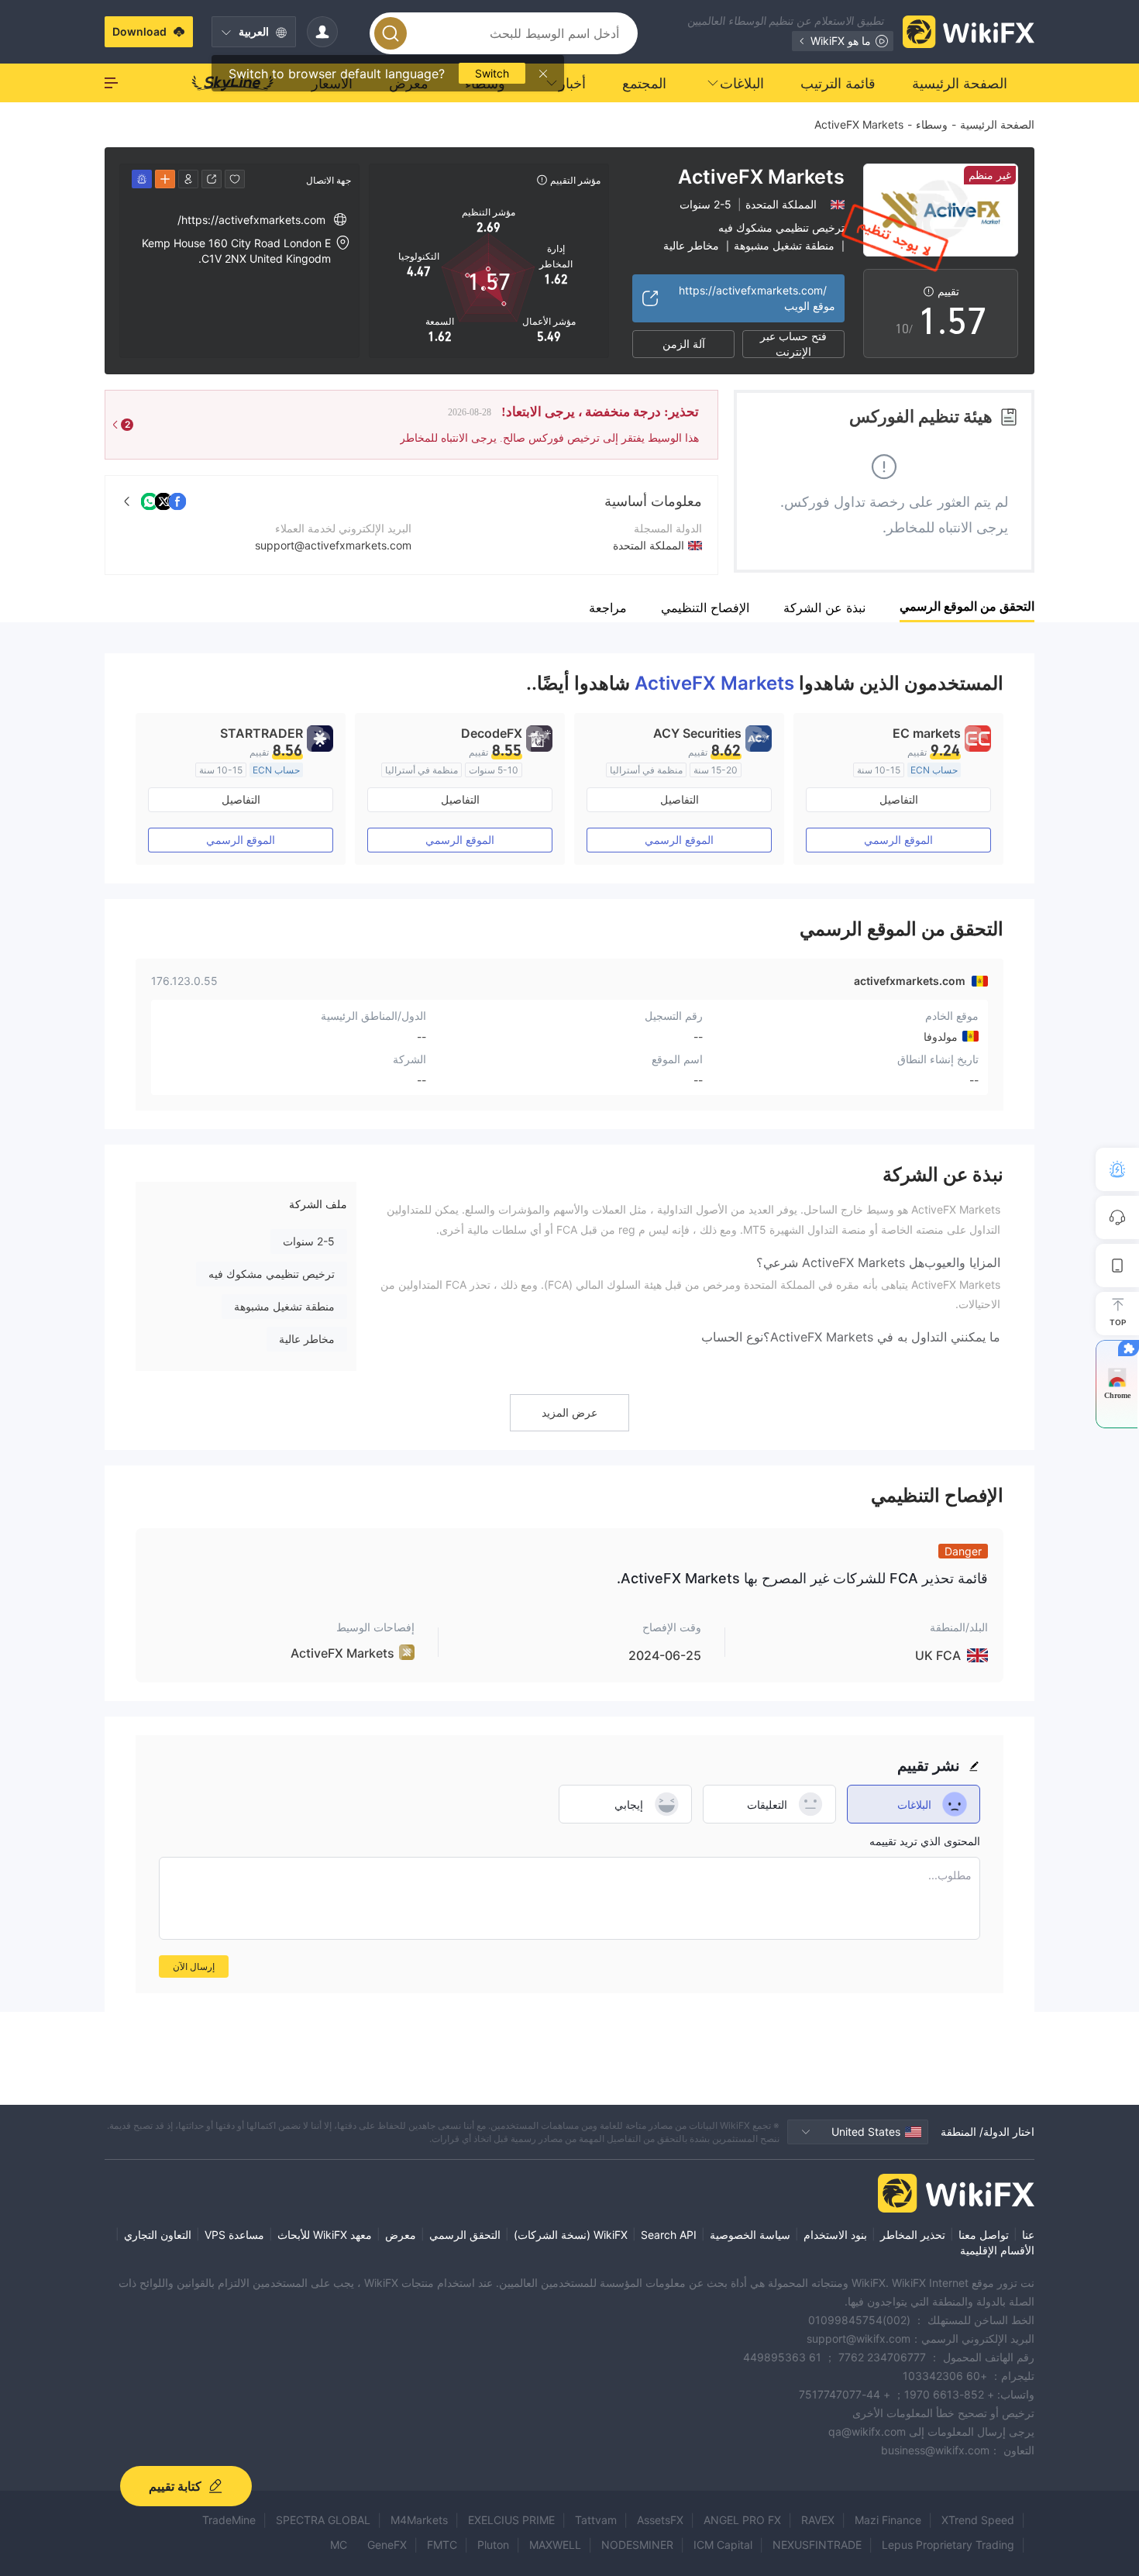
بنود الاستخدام (835, 2235)
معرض (401, 2235)
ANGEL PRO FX (742, 2520)
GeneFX (387, 2545)
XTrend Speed (978, 2520)
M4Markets (419, 2520)
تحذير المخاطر (913, 2235)
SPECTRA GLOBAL (323, 2520)
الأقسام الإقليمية (997, 2250)
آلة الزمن (684, 344)
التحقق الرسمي (465, 2235)
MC (339, 2545)
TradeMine (229, 2520)
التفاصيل (899, 799)
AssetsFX (660, 2520)
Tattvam (596, 2520)
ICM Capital (723, 2545)
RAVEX (818, 2520)
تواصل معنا (984, 2235)
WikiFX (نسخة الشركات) (571, 2235)
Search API (669, 2235)
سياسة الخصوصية (750, 2235)
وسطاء (932, 124)
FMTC (442, 2545)
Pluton (493, 2545)
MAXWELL (555, 2545)
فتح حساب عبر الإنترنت (793, 344)
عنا (1028, 2235)
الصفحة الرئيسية (997, 124)
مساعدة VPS (234, 2235)
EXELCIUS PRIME (511, 2520)
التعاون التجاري (158, 2235)
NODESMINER (637, 2545)
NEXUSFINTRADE (817, 2545)
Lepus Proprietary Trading (948, 2545)
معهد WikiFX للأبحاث (325, 2235)
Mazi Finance (888, 2520)
